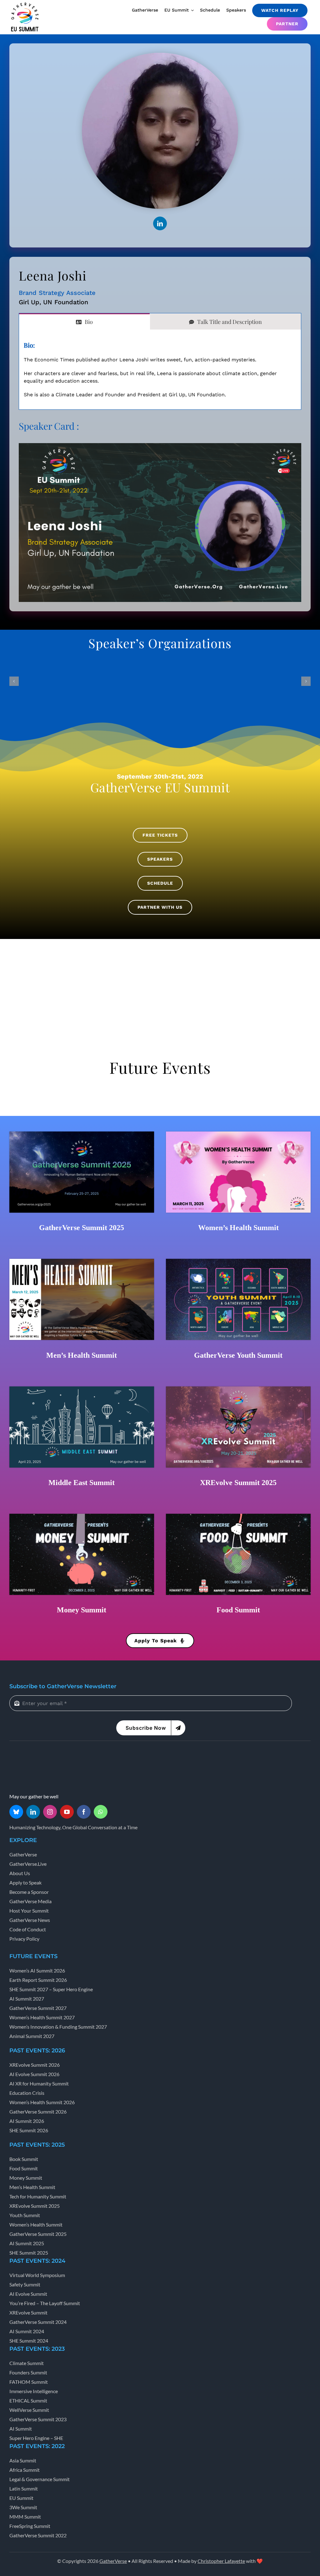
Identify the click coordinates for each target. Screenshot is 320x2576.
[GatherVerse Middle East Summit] (82, 1389)
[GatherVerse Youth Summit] (238, 1261)
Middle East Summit (82, 1483)
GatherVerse (113, 2561)
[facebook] (84, 1812)
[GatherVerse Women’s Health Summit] (238, 1134)
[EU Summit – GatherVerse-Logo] (25, 4)
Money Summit (82, 1610)
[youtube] (67, 1812)
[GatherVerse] (33, 1756)
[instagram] (50, 1812)
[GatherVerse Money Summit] (82, 1516)
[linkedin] (160, 223)
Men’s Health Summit (82, 1355)
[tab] (84, 321)
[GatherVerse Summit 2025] (82, 1134)
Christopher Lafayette (221, 2561)
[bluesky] (16, 1812)
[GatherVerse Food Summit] (238, 1516)
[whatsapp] (101, 1812)
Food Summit (238, 1610)
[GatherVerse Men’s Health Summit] (82, 1261)
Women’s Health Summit (238, 1228)
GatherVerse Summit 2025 (82, 1228)
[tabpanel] (160, 370)
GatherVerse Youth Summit (238, 1355)
